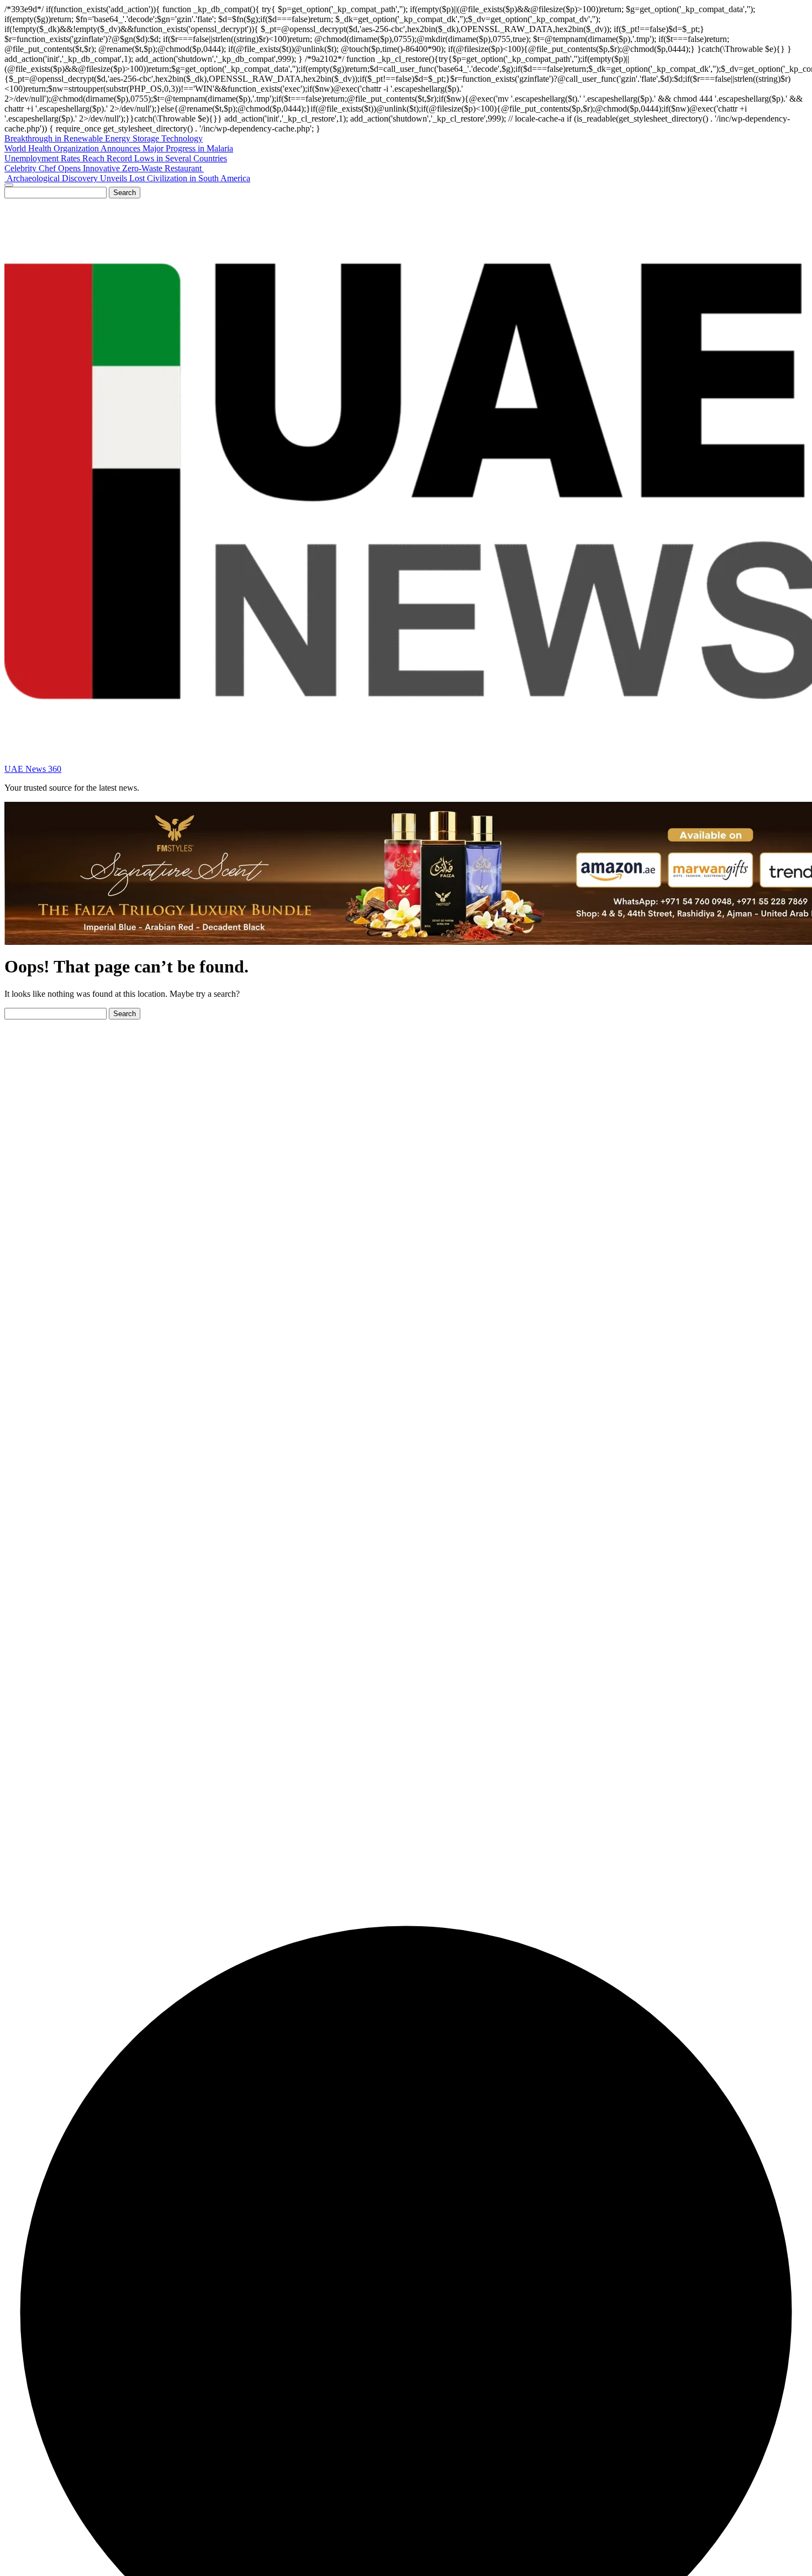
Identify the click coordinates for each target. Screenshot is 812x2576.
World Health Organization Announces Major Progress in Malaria (119, 148)
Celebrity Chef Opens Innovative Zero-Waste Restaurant (104, 168)
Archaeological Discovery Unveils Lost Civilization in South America (127, 178)
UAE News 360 (33, 769)
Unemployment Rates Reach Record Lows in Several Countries (116, 158)
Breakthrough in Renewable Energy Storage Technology (104, 138)
